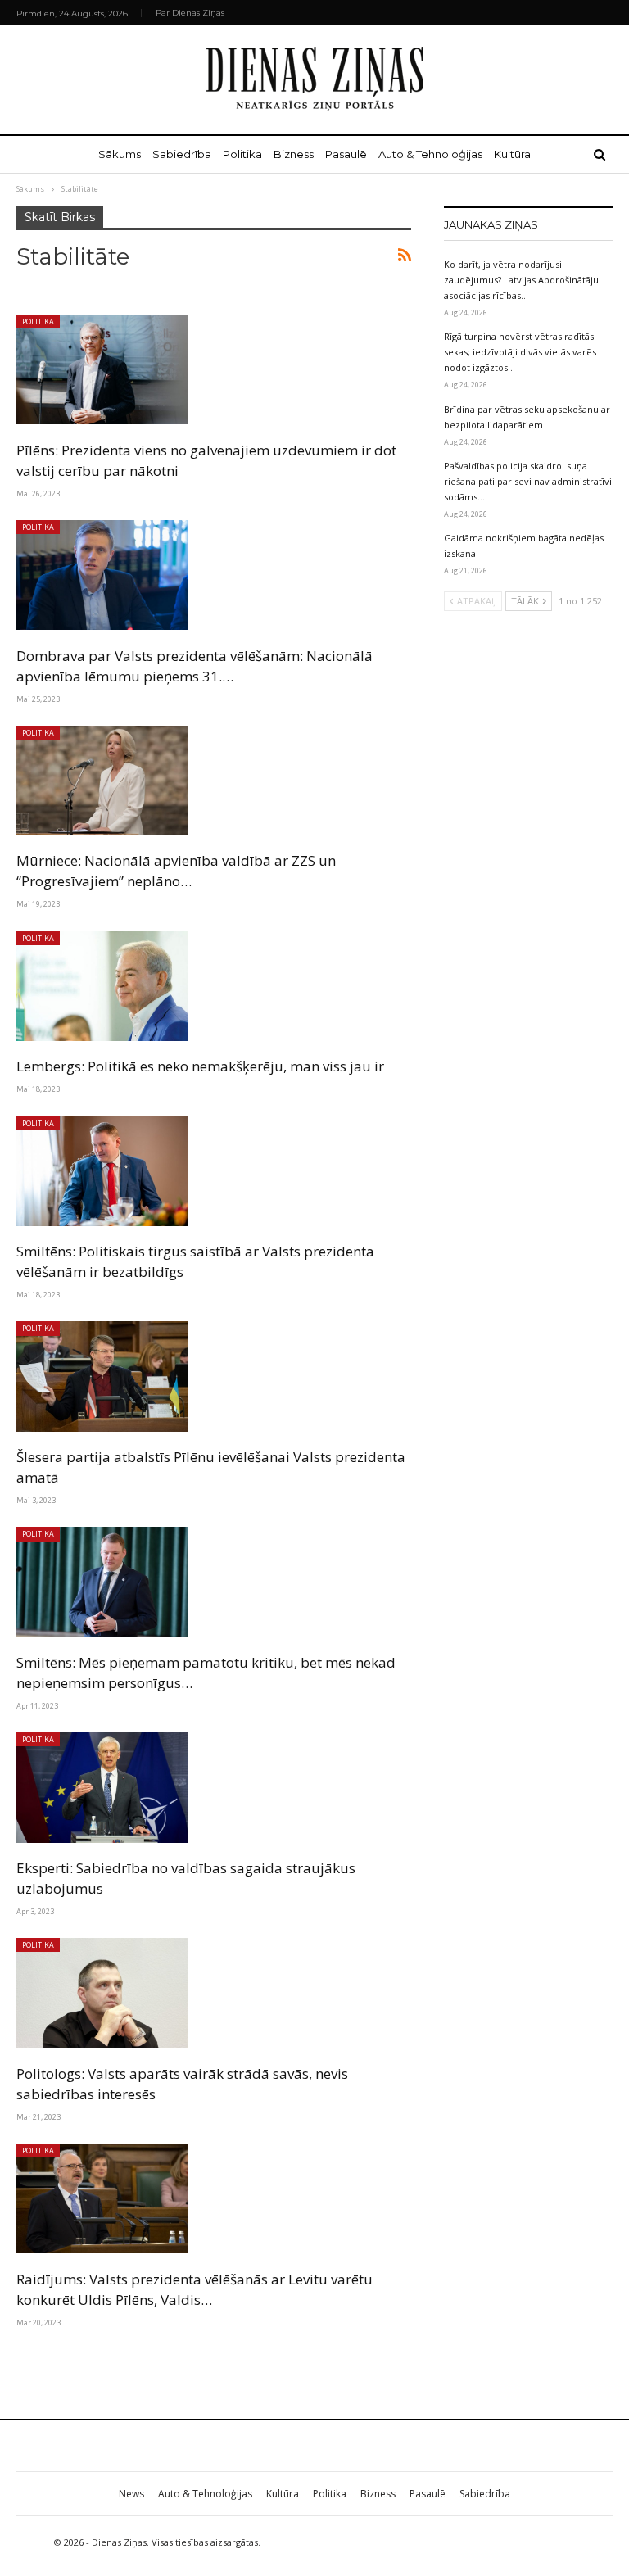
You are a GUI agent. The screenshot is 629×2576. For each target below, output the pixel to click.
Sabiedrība (182, 154)
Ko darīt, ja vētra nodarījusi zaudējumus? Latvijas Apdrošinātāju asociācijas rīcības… (521, 280)
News (131, 2494)
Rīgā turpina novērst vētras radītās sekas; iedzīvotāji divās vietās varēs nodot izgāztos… (520, 352)
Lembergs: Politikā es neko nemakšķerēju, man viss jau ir (200, 1066)
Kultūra (512, 154)
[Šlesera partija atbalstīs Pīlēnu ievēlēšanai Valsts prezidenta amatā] (102, 1376)
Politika (242, 154)
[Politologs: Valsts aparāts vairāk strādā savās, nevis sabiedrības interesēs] (102, 1993)
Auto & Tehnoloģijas (430, 154)
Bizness (294, 154)
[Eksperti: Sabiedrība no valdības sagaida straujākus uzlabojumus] (102, 1787)
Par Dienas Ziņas (190, 13)
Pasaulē (346, 154)
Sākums (120, 154)
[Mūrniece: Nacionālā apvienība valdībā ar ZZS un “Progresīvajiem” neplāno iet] (102, 781)
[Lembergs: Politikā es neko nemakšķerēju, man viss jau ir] (102, 986)
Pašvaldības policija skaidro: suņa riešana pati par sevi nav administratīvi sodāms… (528, 481)
